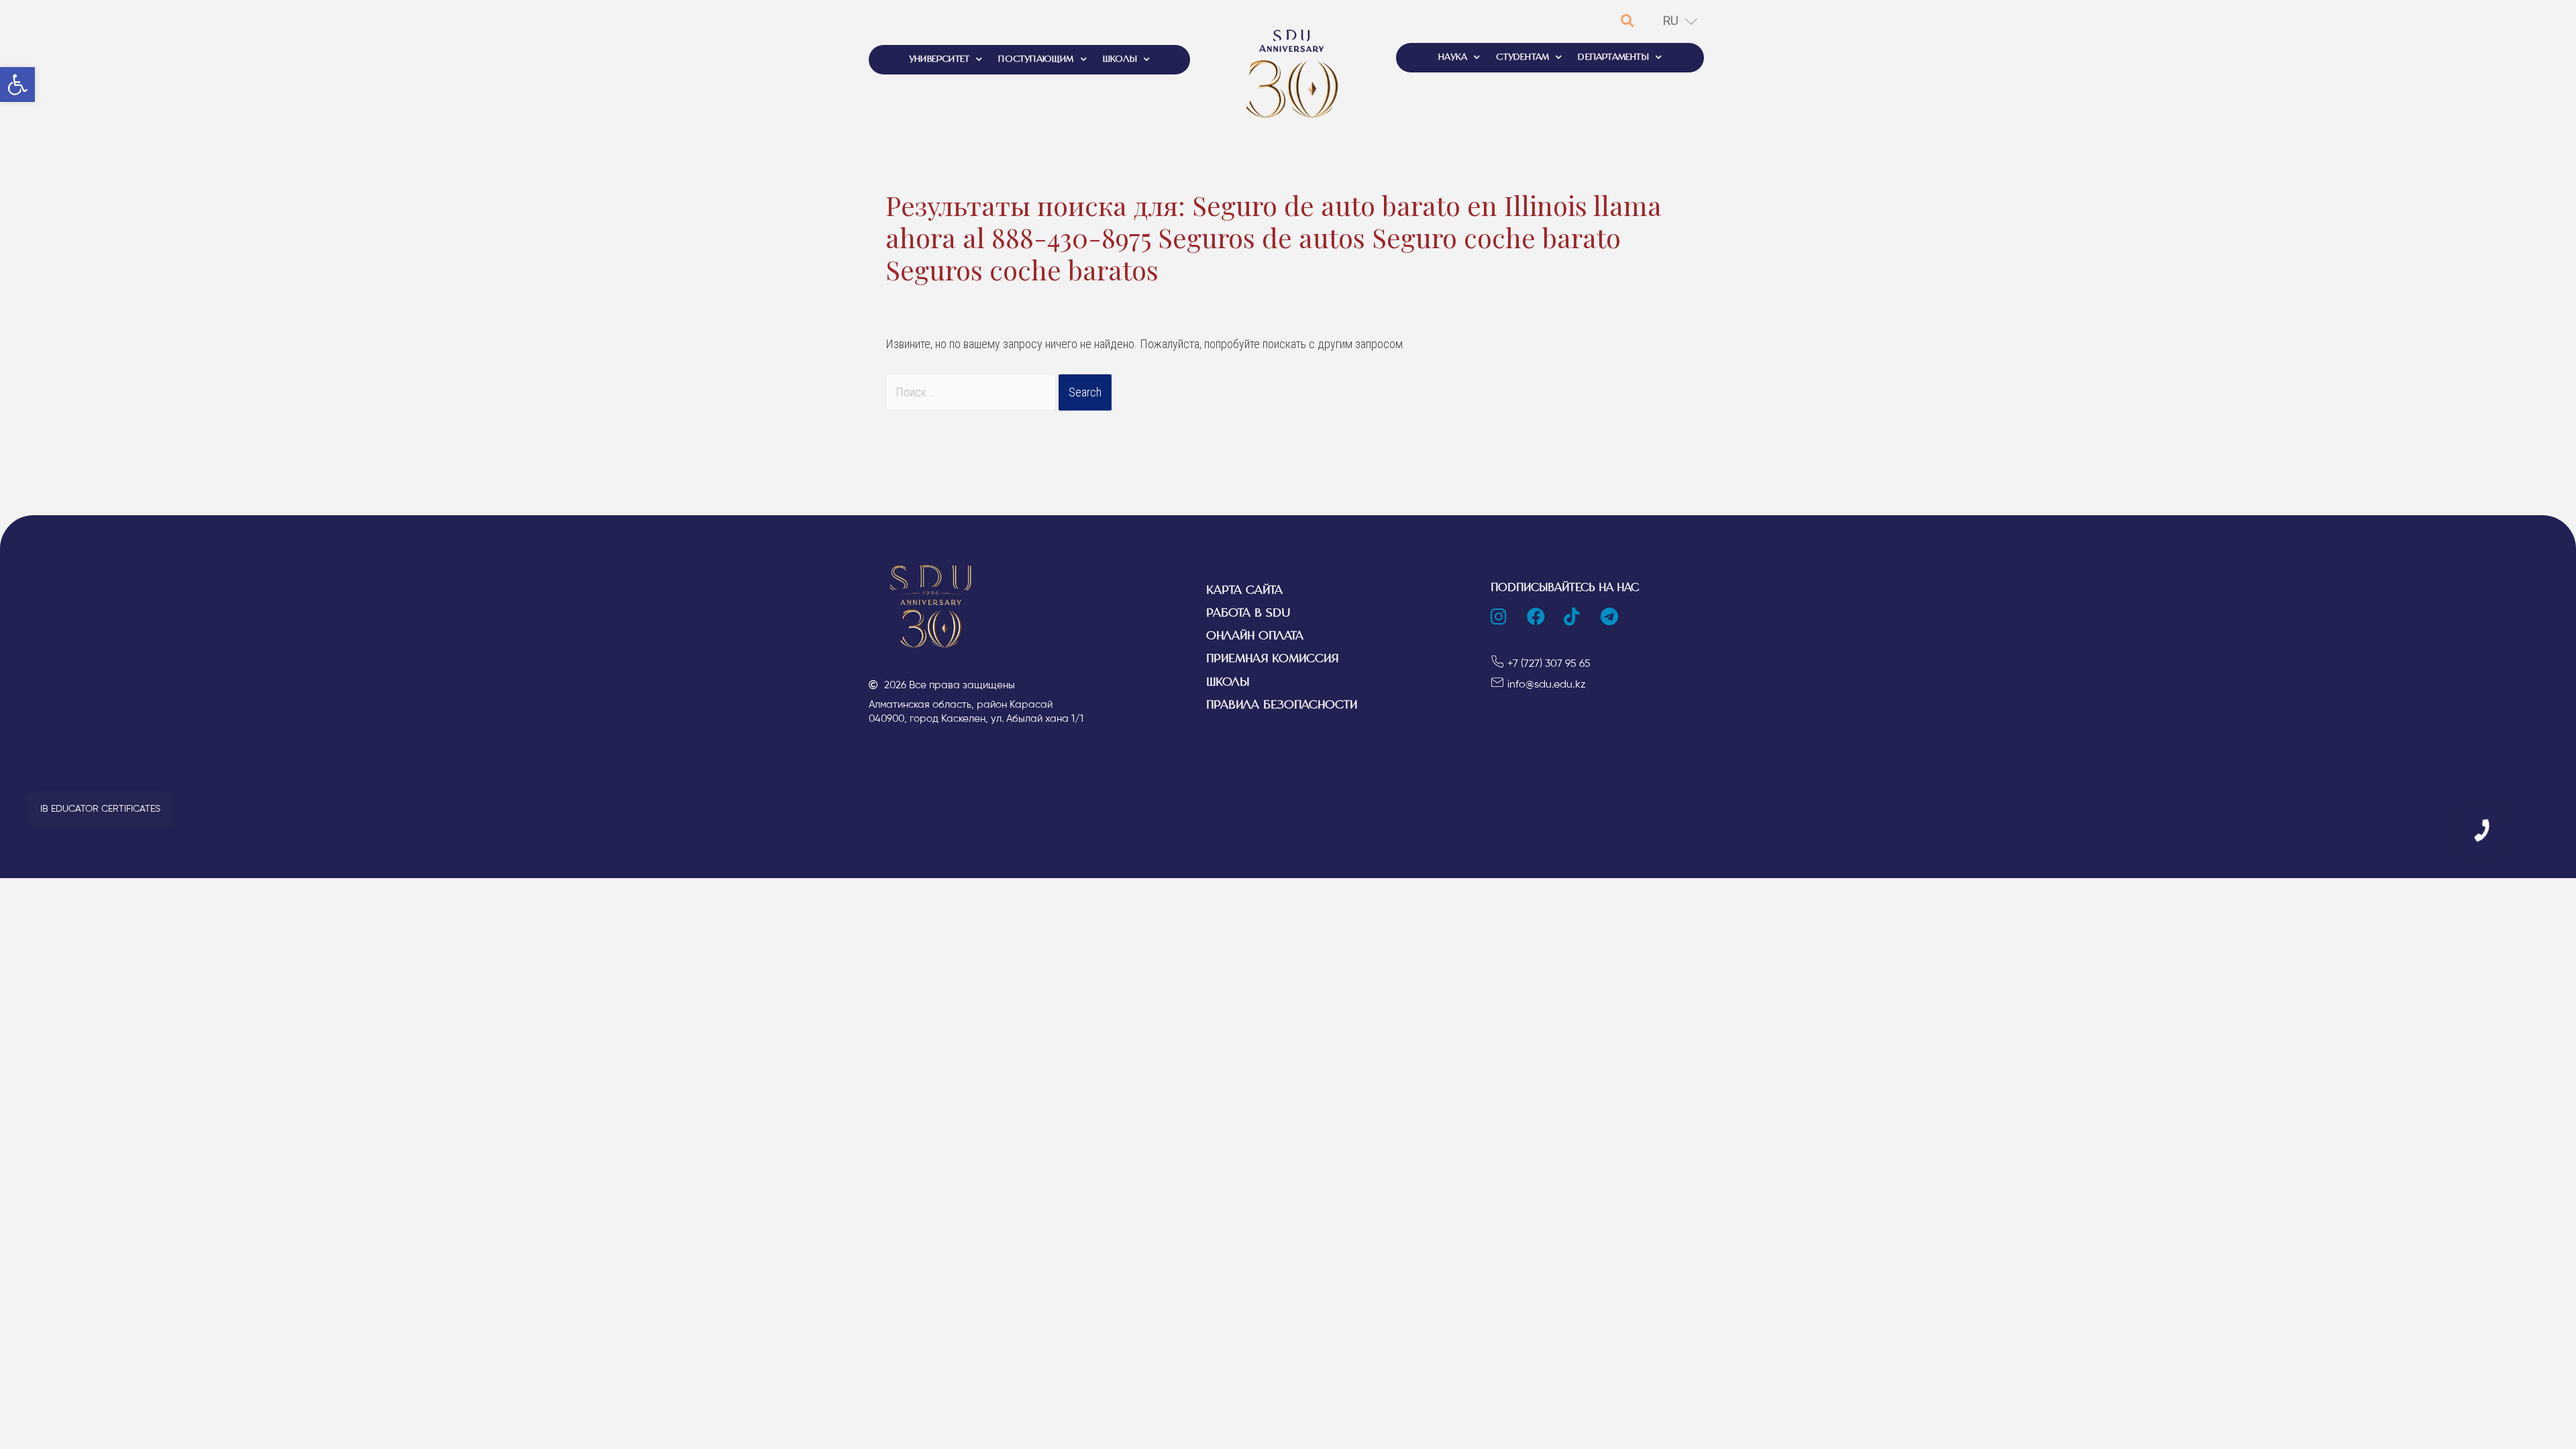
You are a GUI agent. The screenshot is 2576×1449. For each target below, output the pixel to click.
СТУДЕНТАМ (1522, 57)
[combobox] (971, 392)
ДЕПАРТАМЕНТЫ (1613, 57)
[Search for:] (972, 392)
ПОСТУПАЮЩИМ (1036, 59)
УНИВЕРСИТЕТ (939, 59)
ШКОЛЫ (1120, 59)
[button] (100, 809)
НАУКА (1453, 57)
